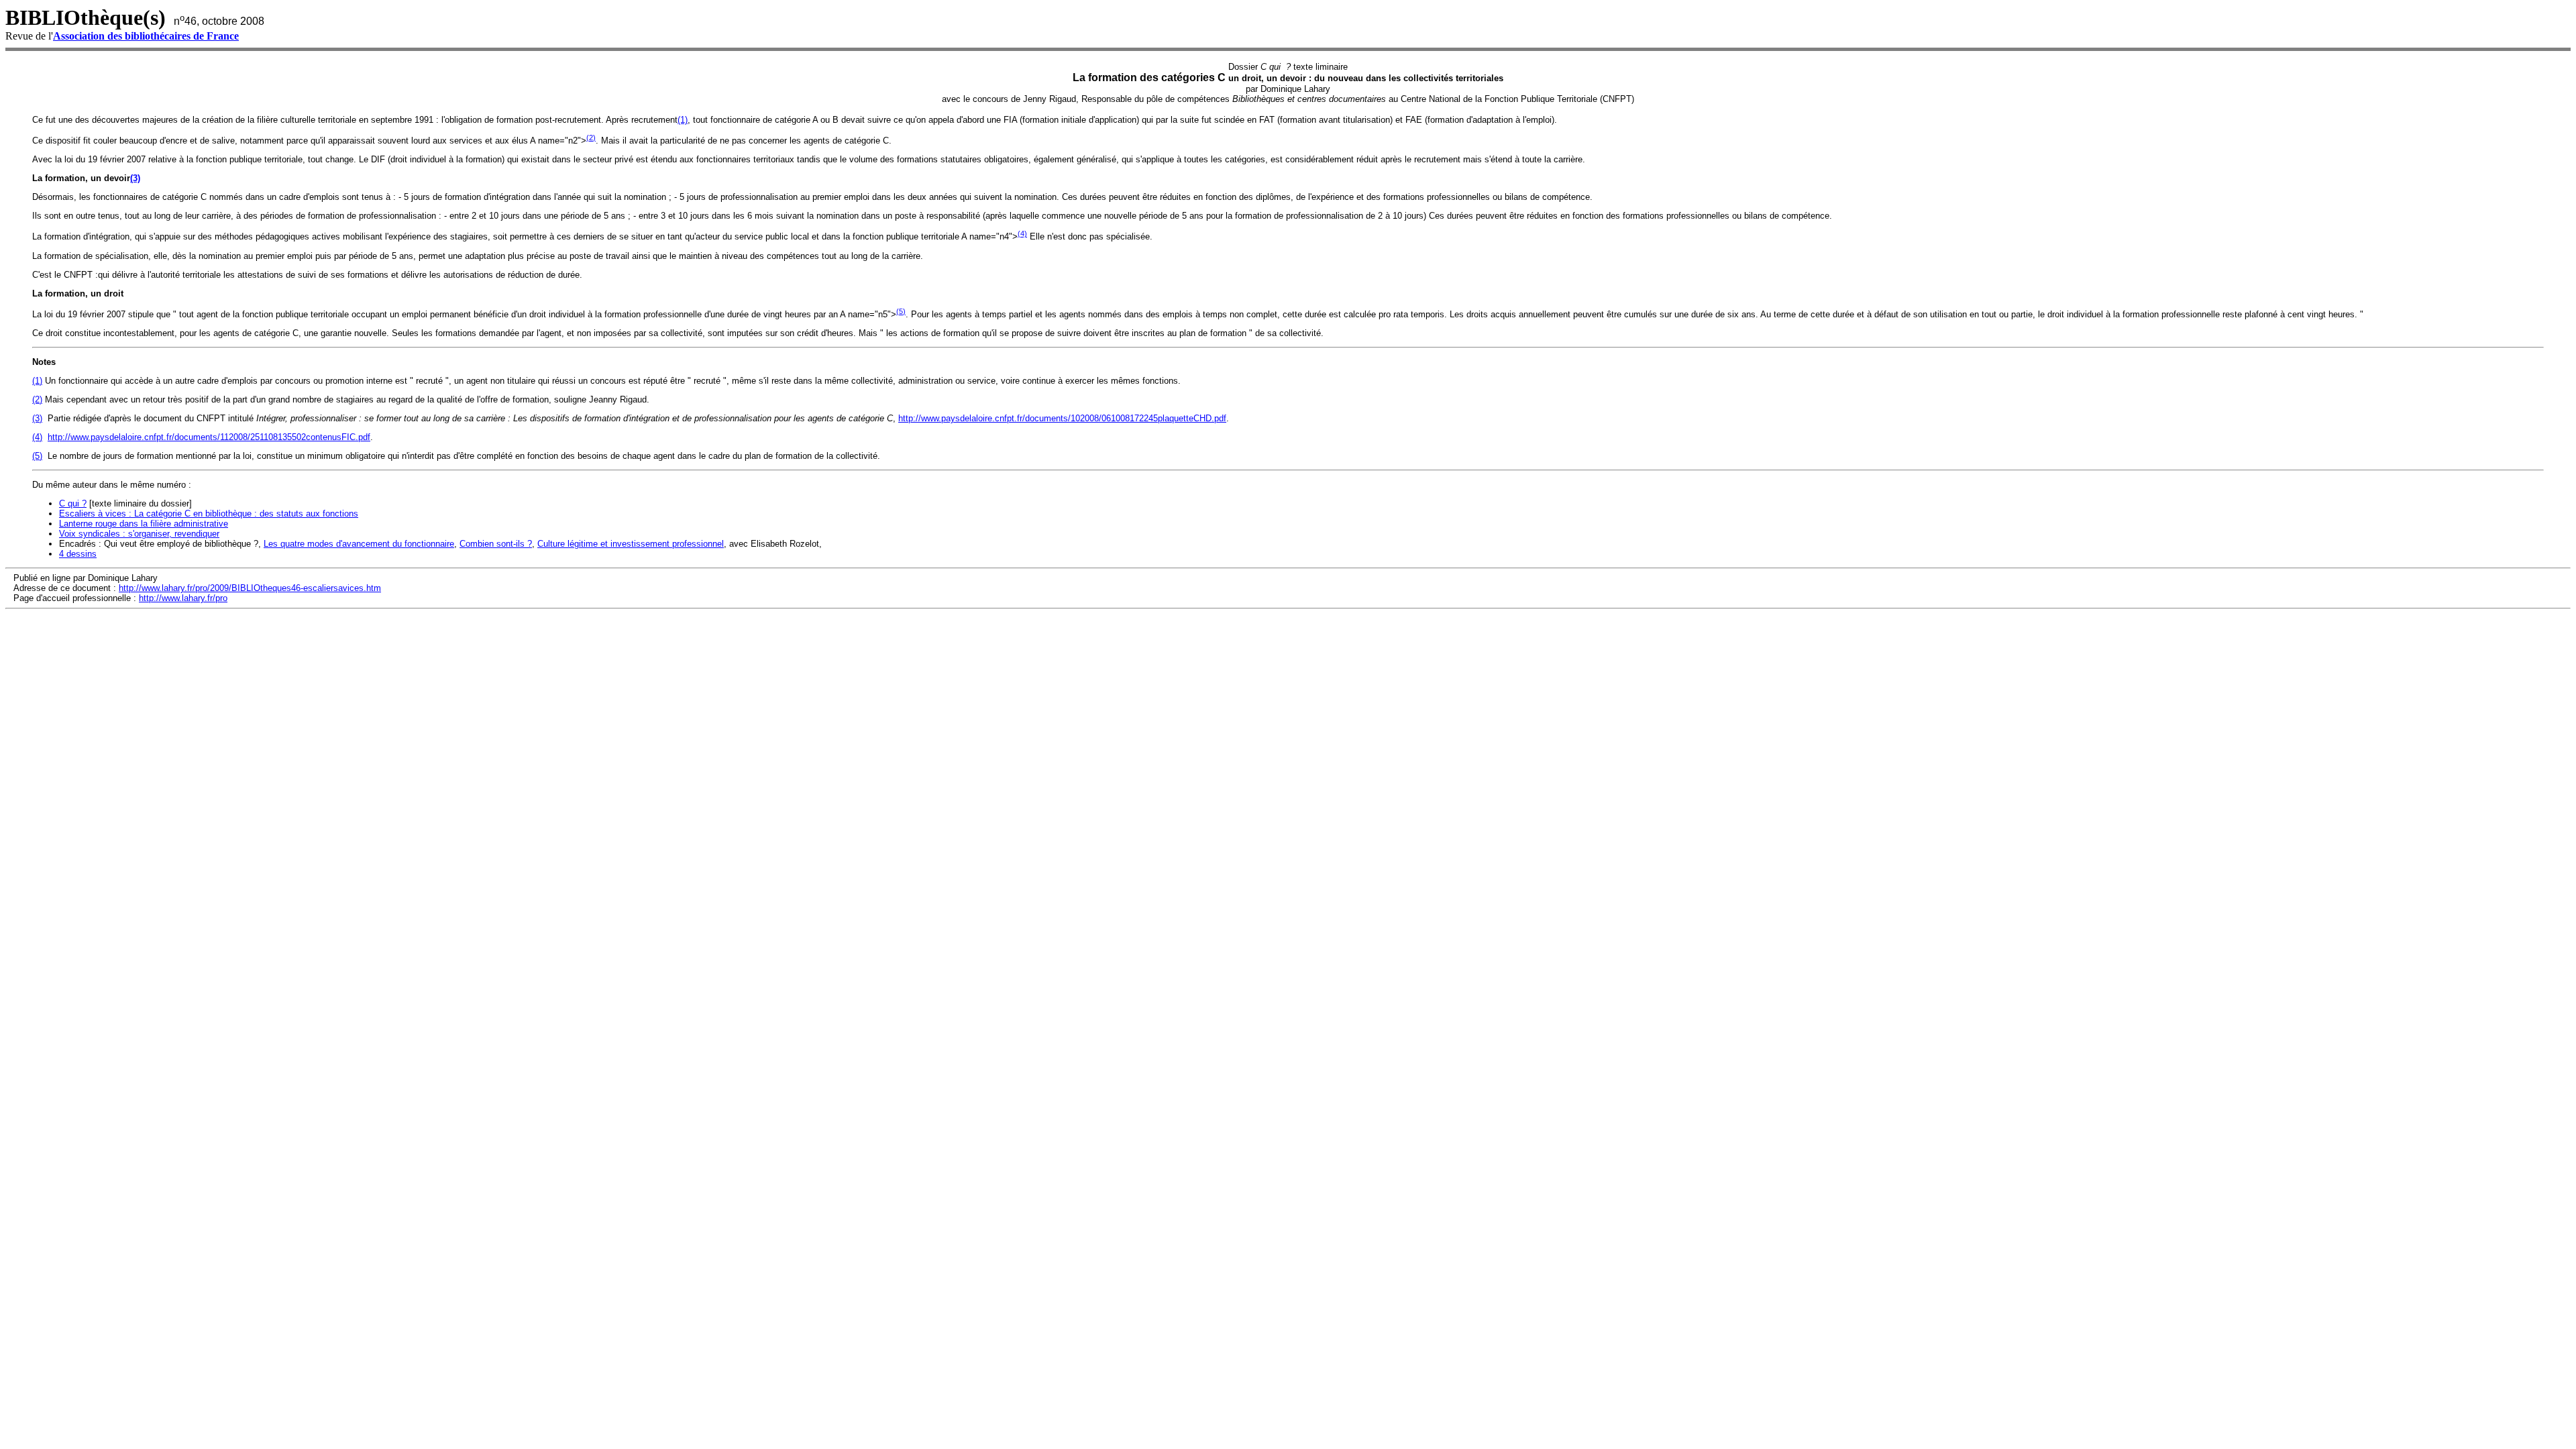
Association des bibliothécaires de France (146, 36)
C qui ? (73, 503)
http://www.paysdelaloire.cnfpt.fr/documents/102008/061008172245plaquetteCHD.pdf (1062, 418)
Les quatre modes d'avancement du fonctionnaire (359, 544)
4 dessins (78, 554)
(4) (1022, 233)
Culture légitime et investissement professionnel (631, 544)
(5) (901, 311)
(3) (135, 178)
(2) (591, 138)
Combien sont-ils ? (496, 544)
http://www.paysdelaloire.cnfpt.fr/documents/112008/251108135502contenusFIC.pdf (209, 437)
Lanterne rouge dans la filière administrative (144, 524)
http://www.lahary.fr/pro (183, 598)
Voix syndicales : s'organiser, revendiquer (139, 534)
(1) (683, 120)
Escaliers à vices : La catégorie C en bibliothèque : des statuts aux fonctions (209, 514)
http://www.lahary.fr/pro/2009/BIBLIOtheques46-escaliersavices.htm (250, 588)
